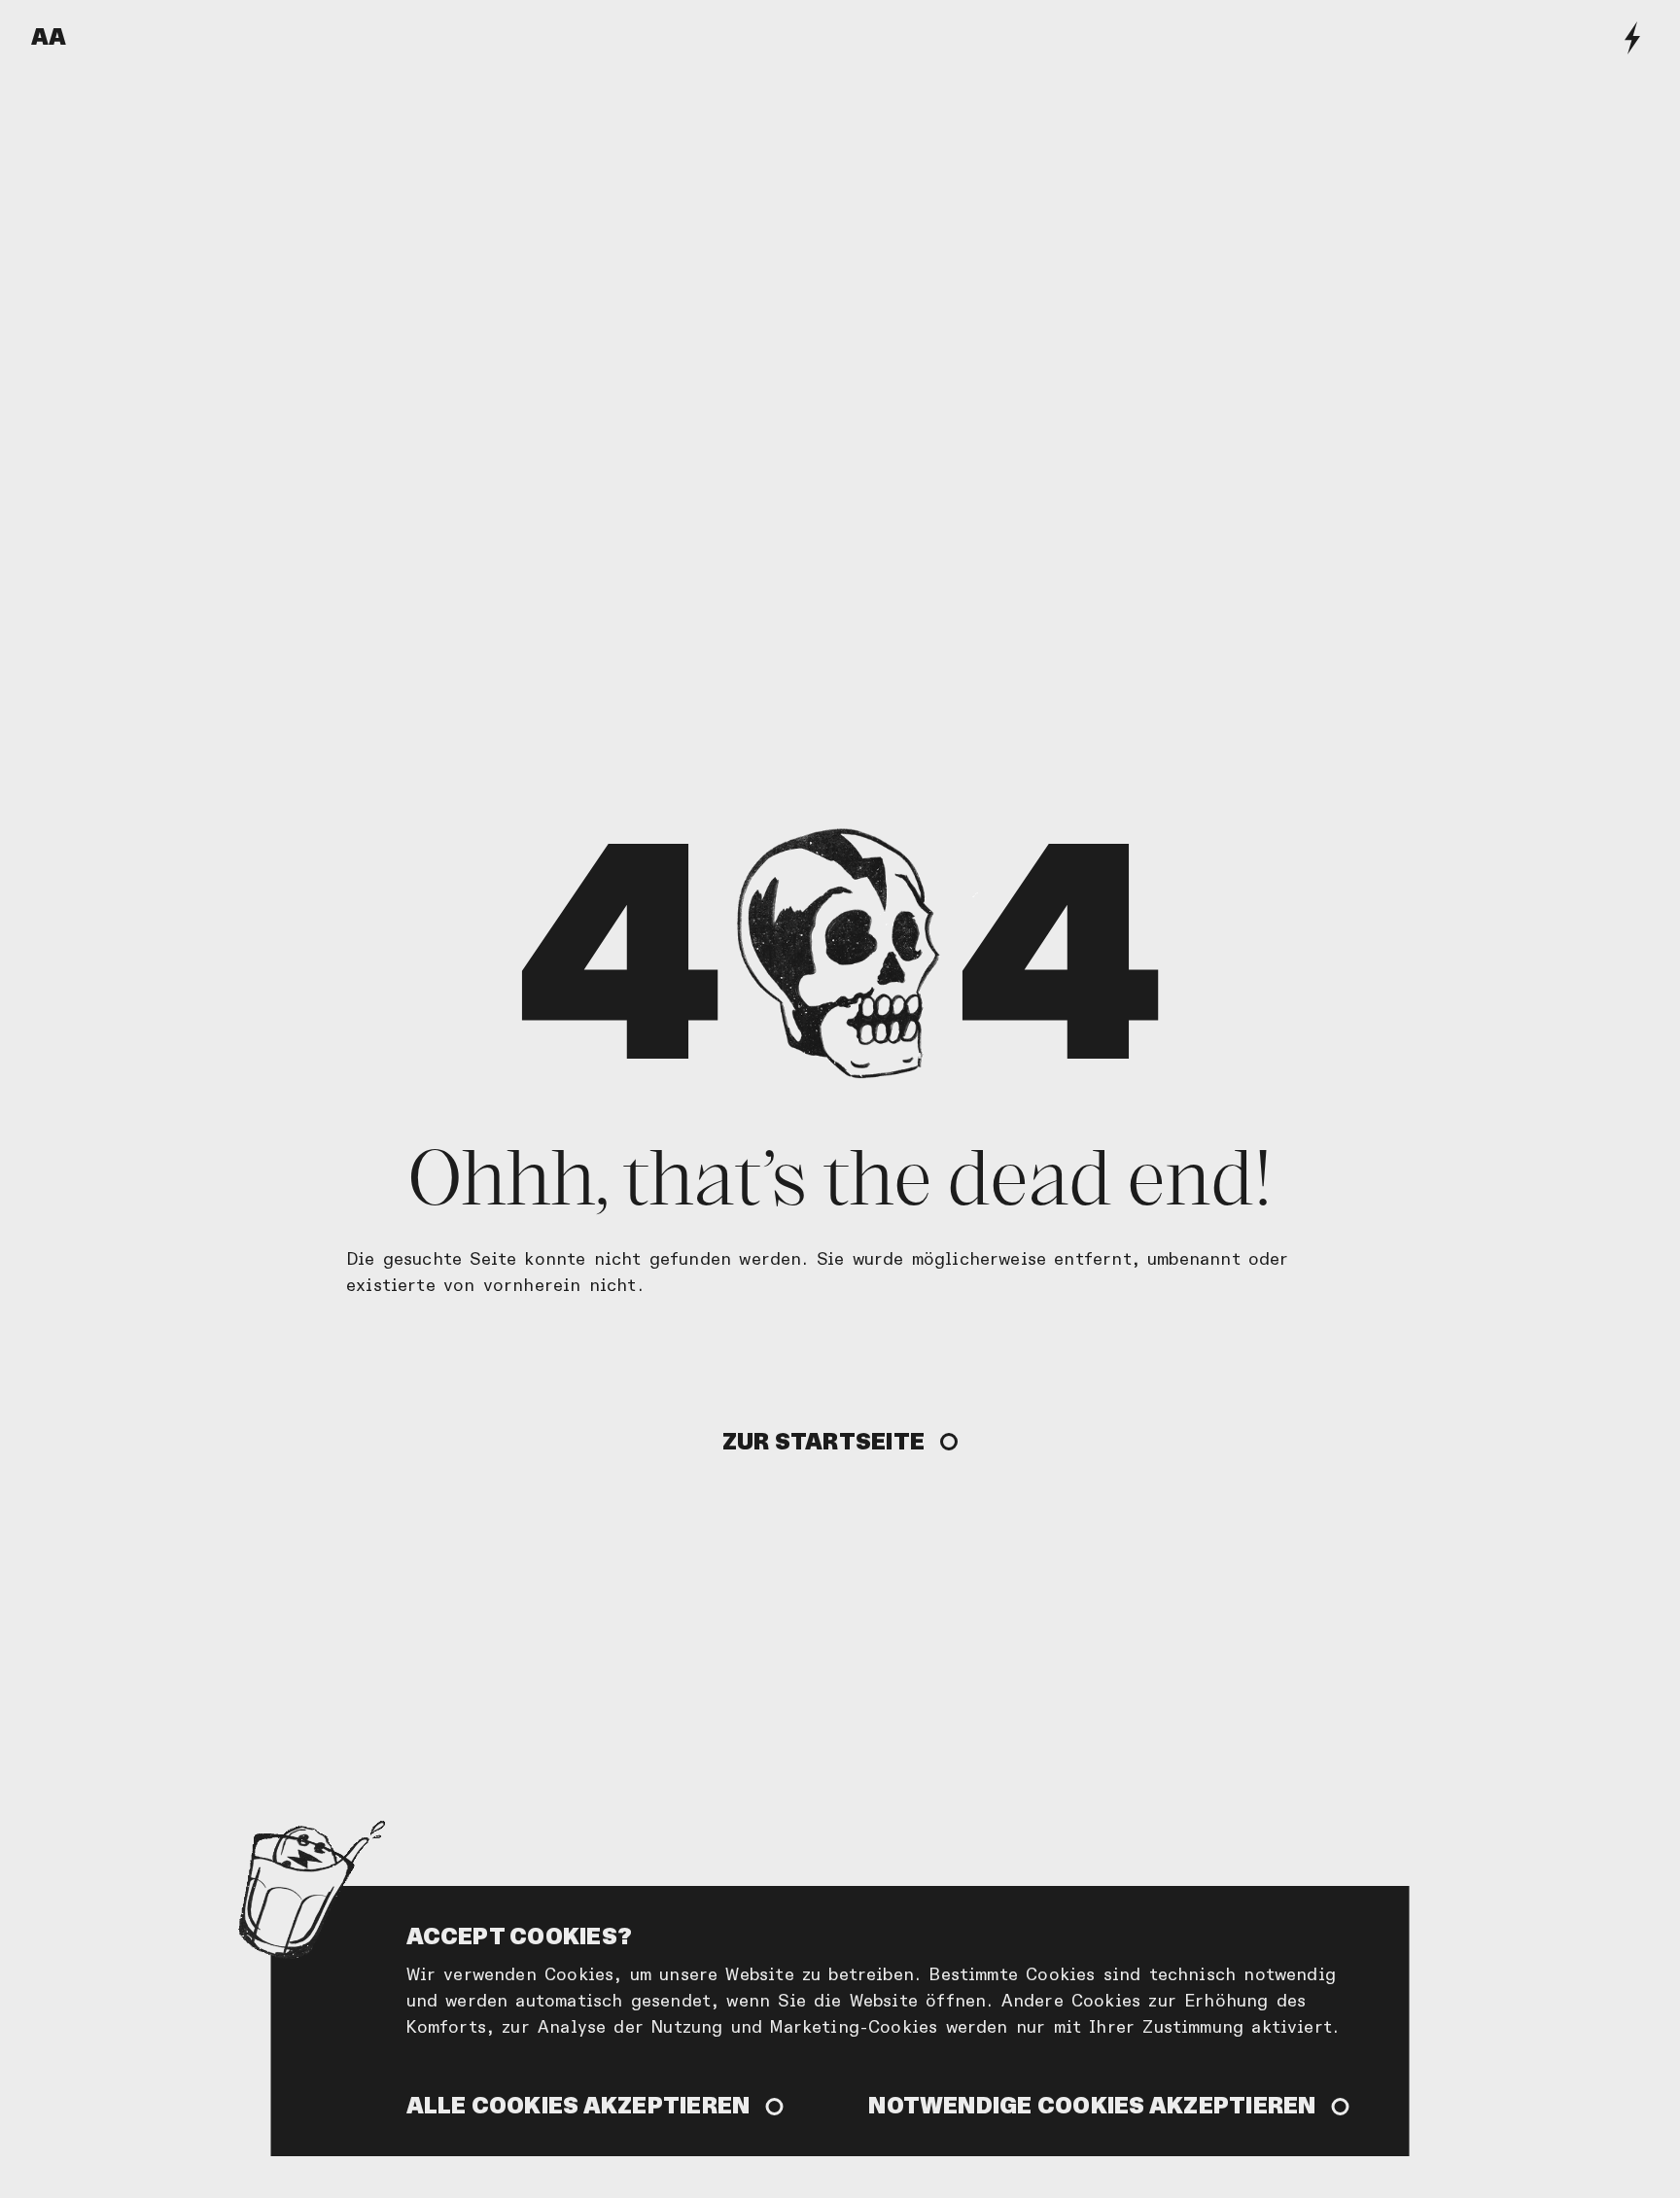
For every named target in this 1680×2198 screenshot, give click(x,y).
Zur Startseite (823, 1441)
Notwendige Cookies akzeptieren (1092, 2105)
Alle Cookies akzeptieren (578, 2105)
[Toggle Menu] (1632, 38)
